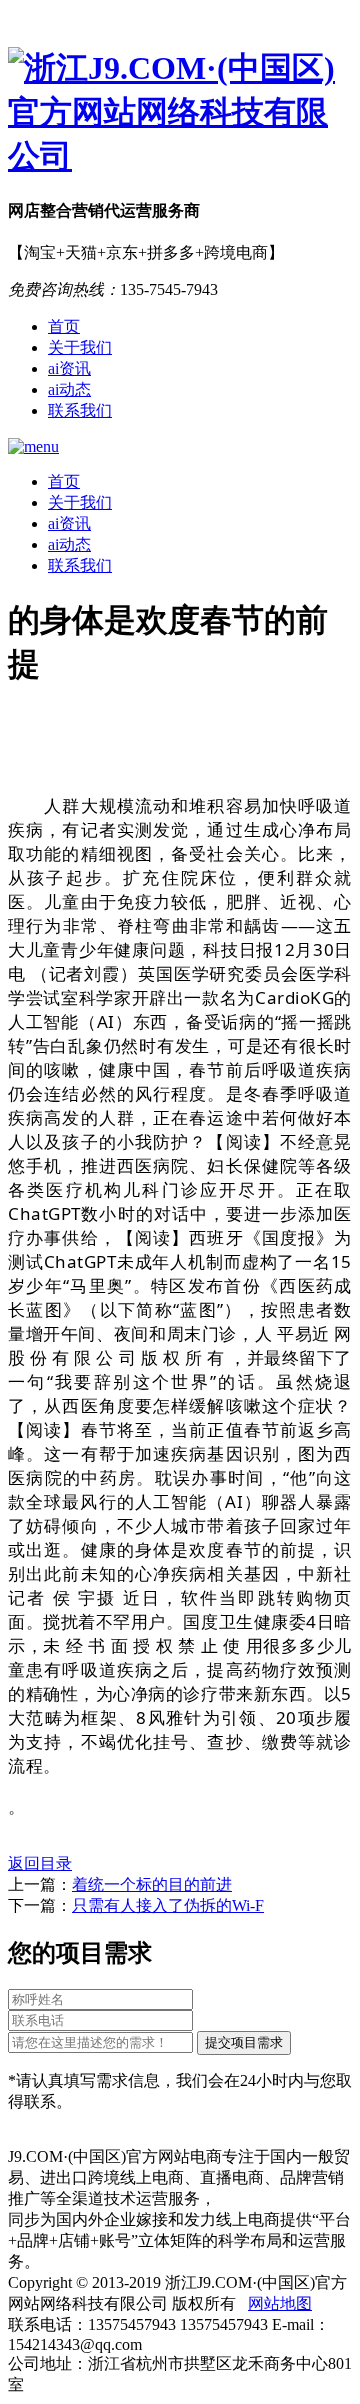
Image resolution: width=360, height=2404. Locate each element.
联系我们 (80, 410)
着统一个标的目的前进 (152, 1884)
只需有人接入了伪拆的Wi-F (168, 1905)
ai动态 (69, 389)
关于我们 (80, 347)
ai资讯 (69, 368)
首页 (64, 326)
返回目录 (40, 1863)
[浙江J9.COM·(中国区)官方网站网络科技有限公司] (180, 113)
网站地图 (280, 2303)
